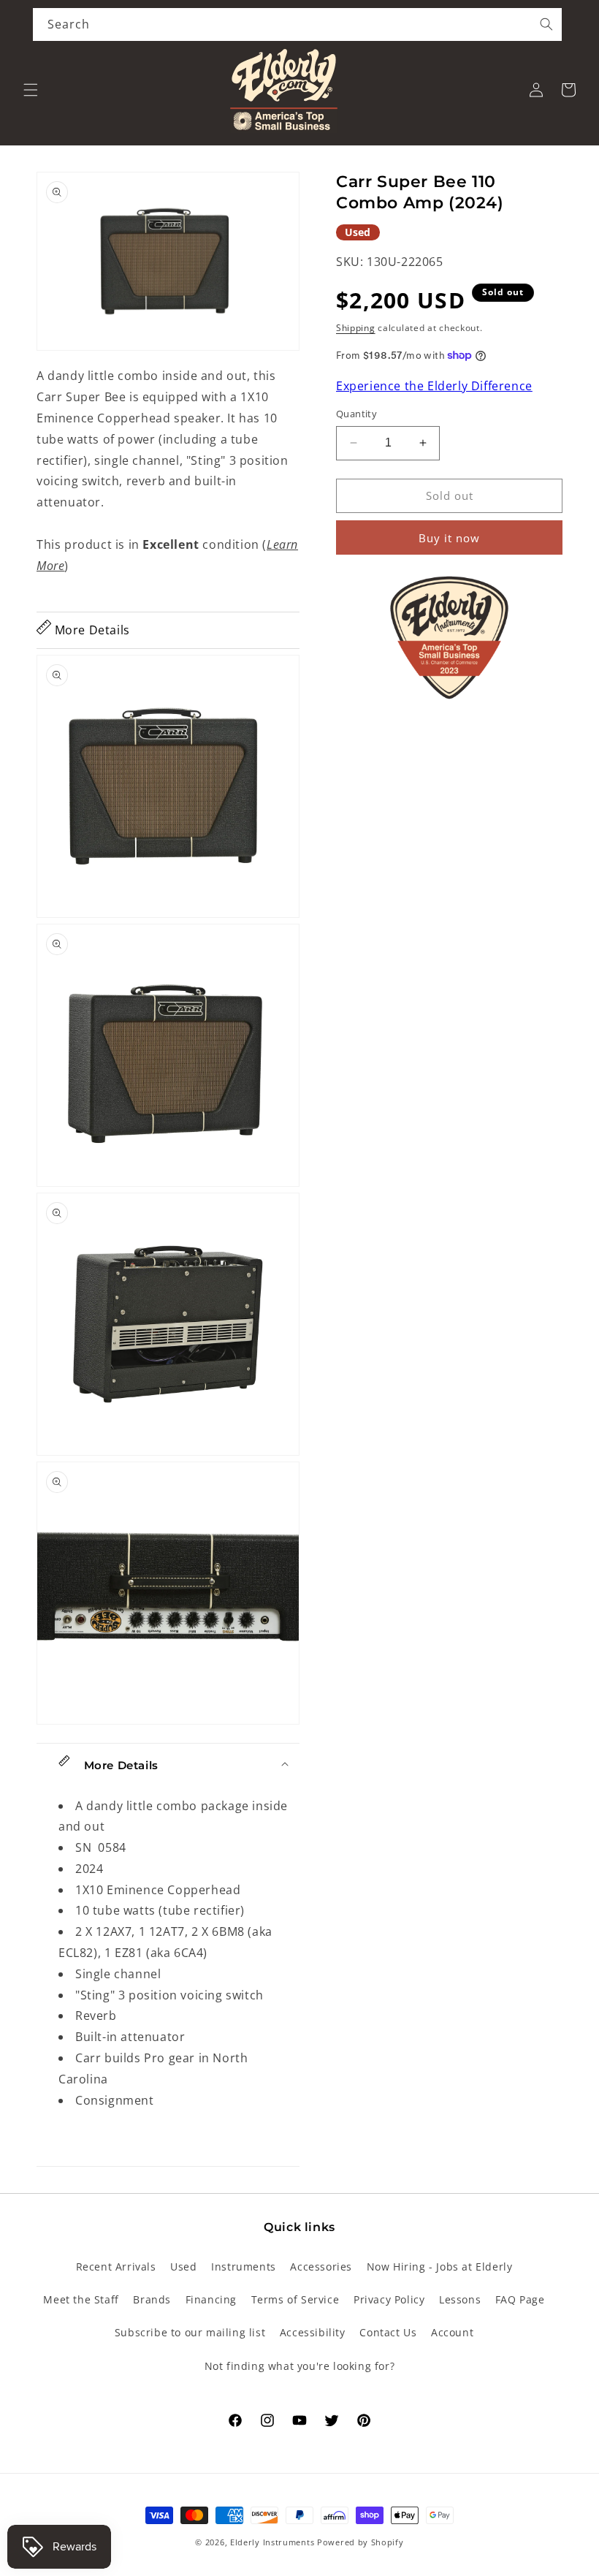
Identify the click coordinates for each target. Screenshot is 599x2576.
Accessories (321, 2267)
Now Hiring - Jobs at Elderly (440, 2267)
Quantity (356, 414)
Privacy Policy (389, 2299)
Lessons (460, 2299)
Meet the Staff (81, 2299)
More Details (91, 630)
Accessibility (313, 2332)
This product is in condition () (167, 555)
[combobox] (297, 24)
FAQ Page (520, 2299)
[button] (31, 90)
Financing (211, 2299)
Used (183, 2267)
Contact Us (388, 2332)
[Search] (546, 24)
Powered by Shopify (360, 2542)
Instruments (244, 2267)
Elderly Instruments (272, 2542)
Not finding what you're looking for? (300, 2366)
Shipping (356, 328)
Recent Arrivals (116, 2267)
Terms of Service (295, 2299)
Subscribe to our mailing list (190, 2332)
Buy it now (449, 538)
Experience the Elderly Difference (434, 386)
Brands (152, 2299)
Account (452, 2332)
